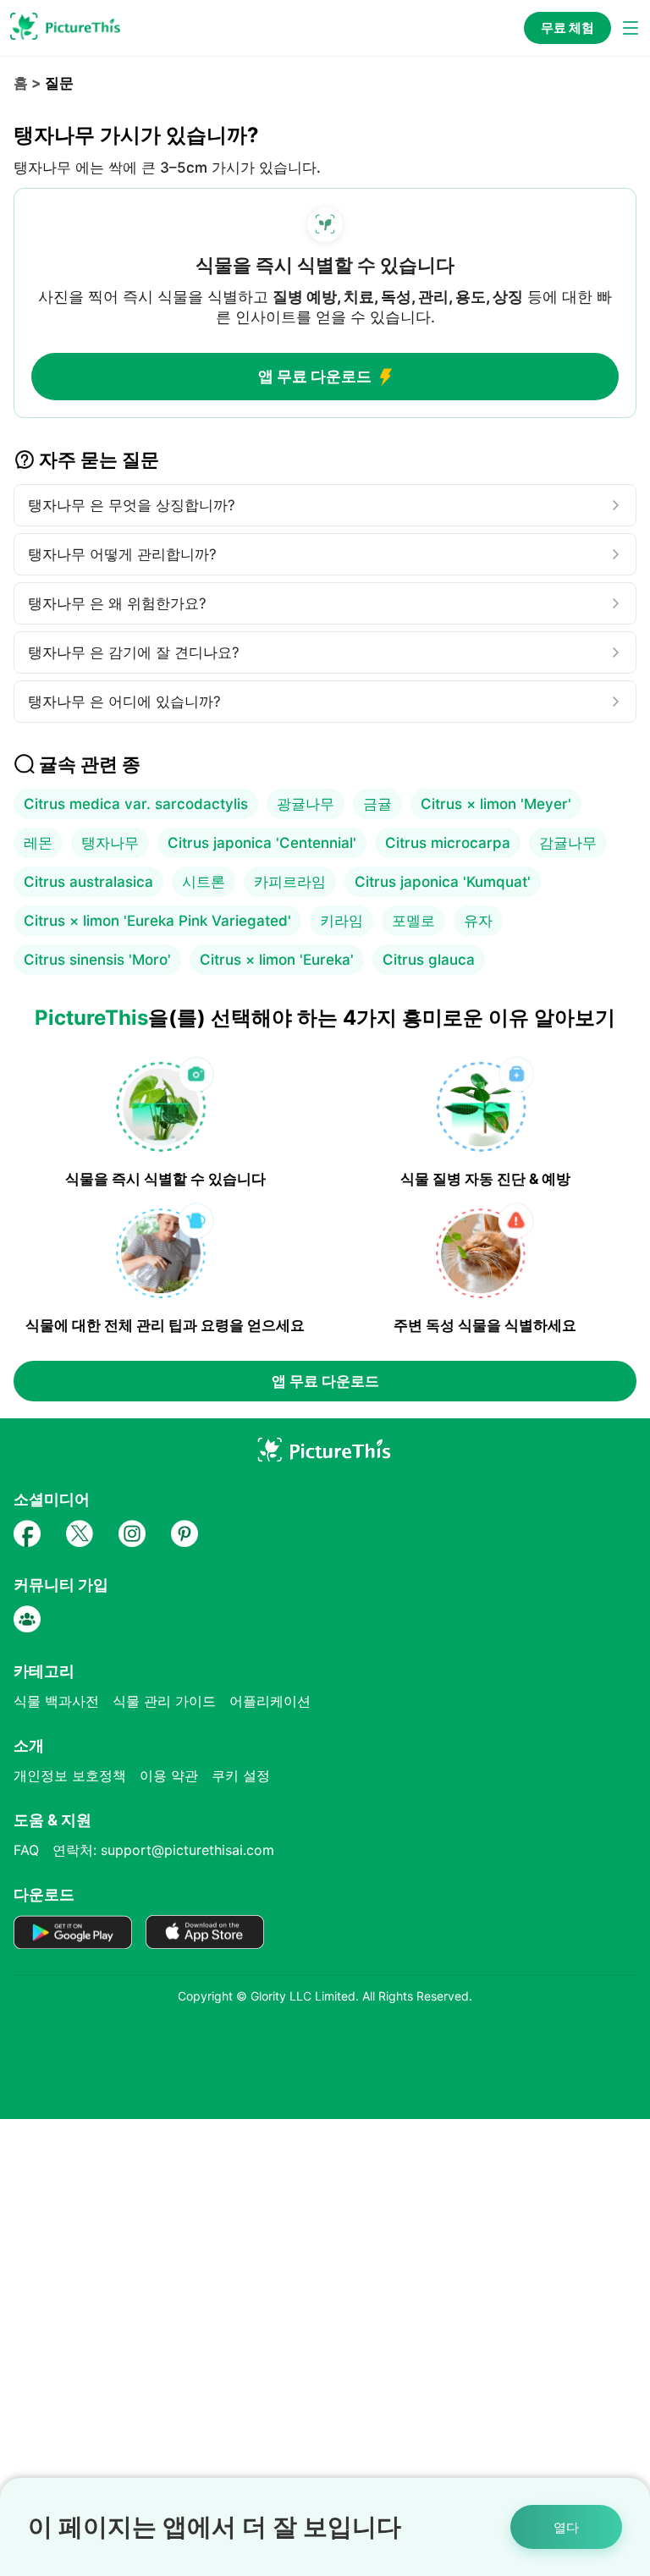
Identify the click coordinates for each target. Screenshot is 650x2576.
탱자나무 (110, 843)
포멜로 (413, 921)
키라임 (342, 921)
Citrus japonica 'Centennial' (262, 843)
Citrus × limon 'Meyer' (496, 804)
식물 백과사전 (56, 1701)
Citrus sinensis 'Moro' (97, 960)
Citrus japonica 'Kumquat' (443, 882)
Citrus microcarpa (448, 843)
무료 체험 (567, 28)
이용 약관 (169, 1775)
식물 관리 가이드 (164, 1701)
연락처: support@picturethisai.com (163, 1850)
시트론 (204, 882)
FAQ (26, 1850)
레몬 (38, 843)
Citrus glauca (429, 960)
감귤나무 (568, 843)
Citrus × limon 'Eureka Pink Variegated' (157, 921)
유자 (478, 921)
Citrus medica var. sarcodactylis (136, 804)
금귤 (377, 804)
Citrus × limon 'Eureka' (277, 960)
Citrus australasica (88, 882)
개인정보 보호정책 (70, 1775)
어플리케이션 (270, 1701)
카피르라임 (290, 882)
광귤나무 (306, 804)
